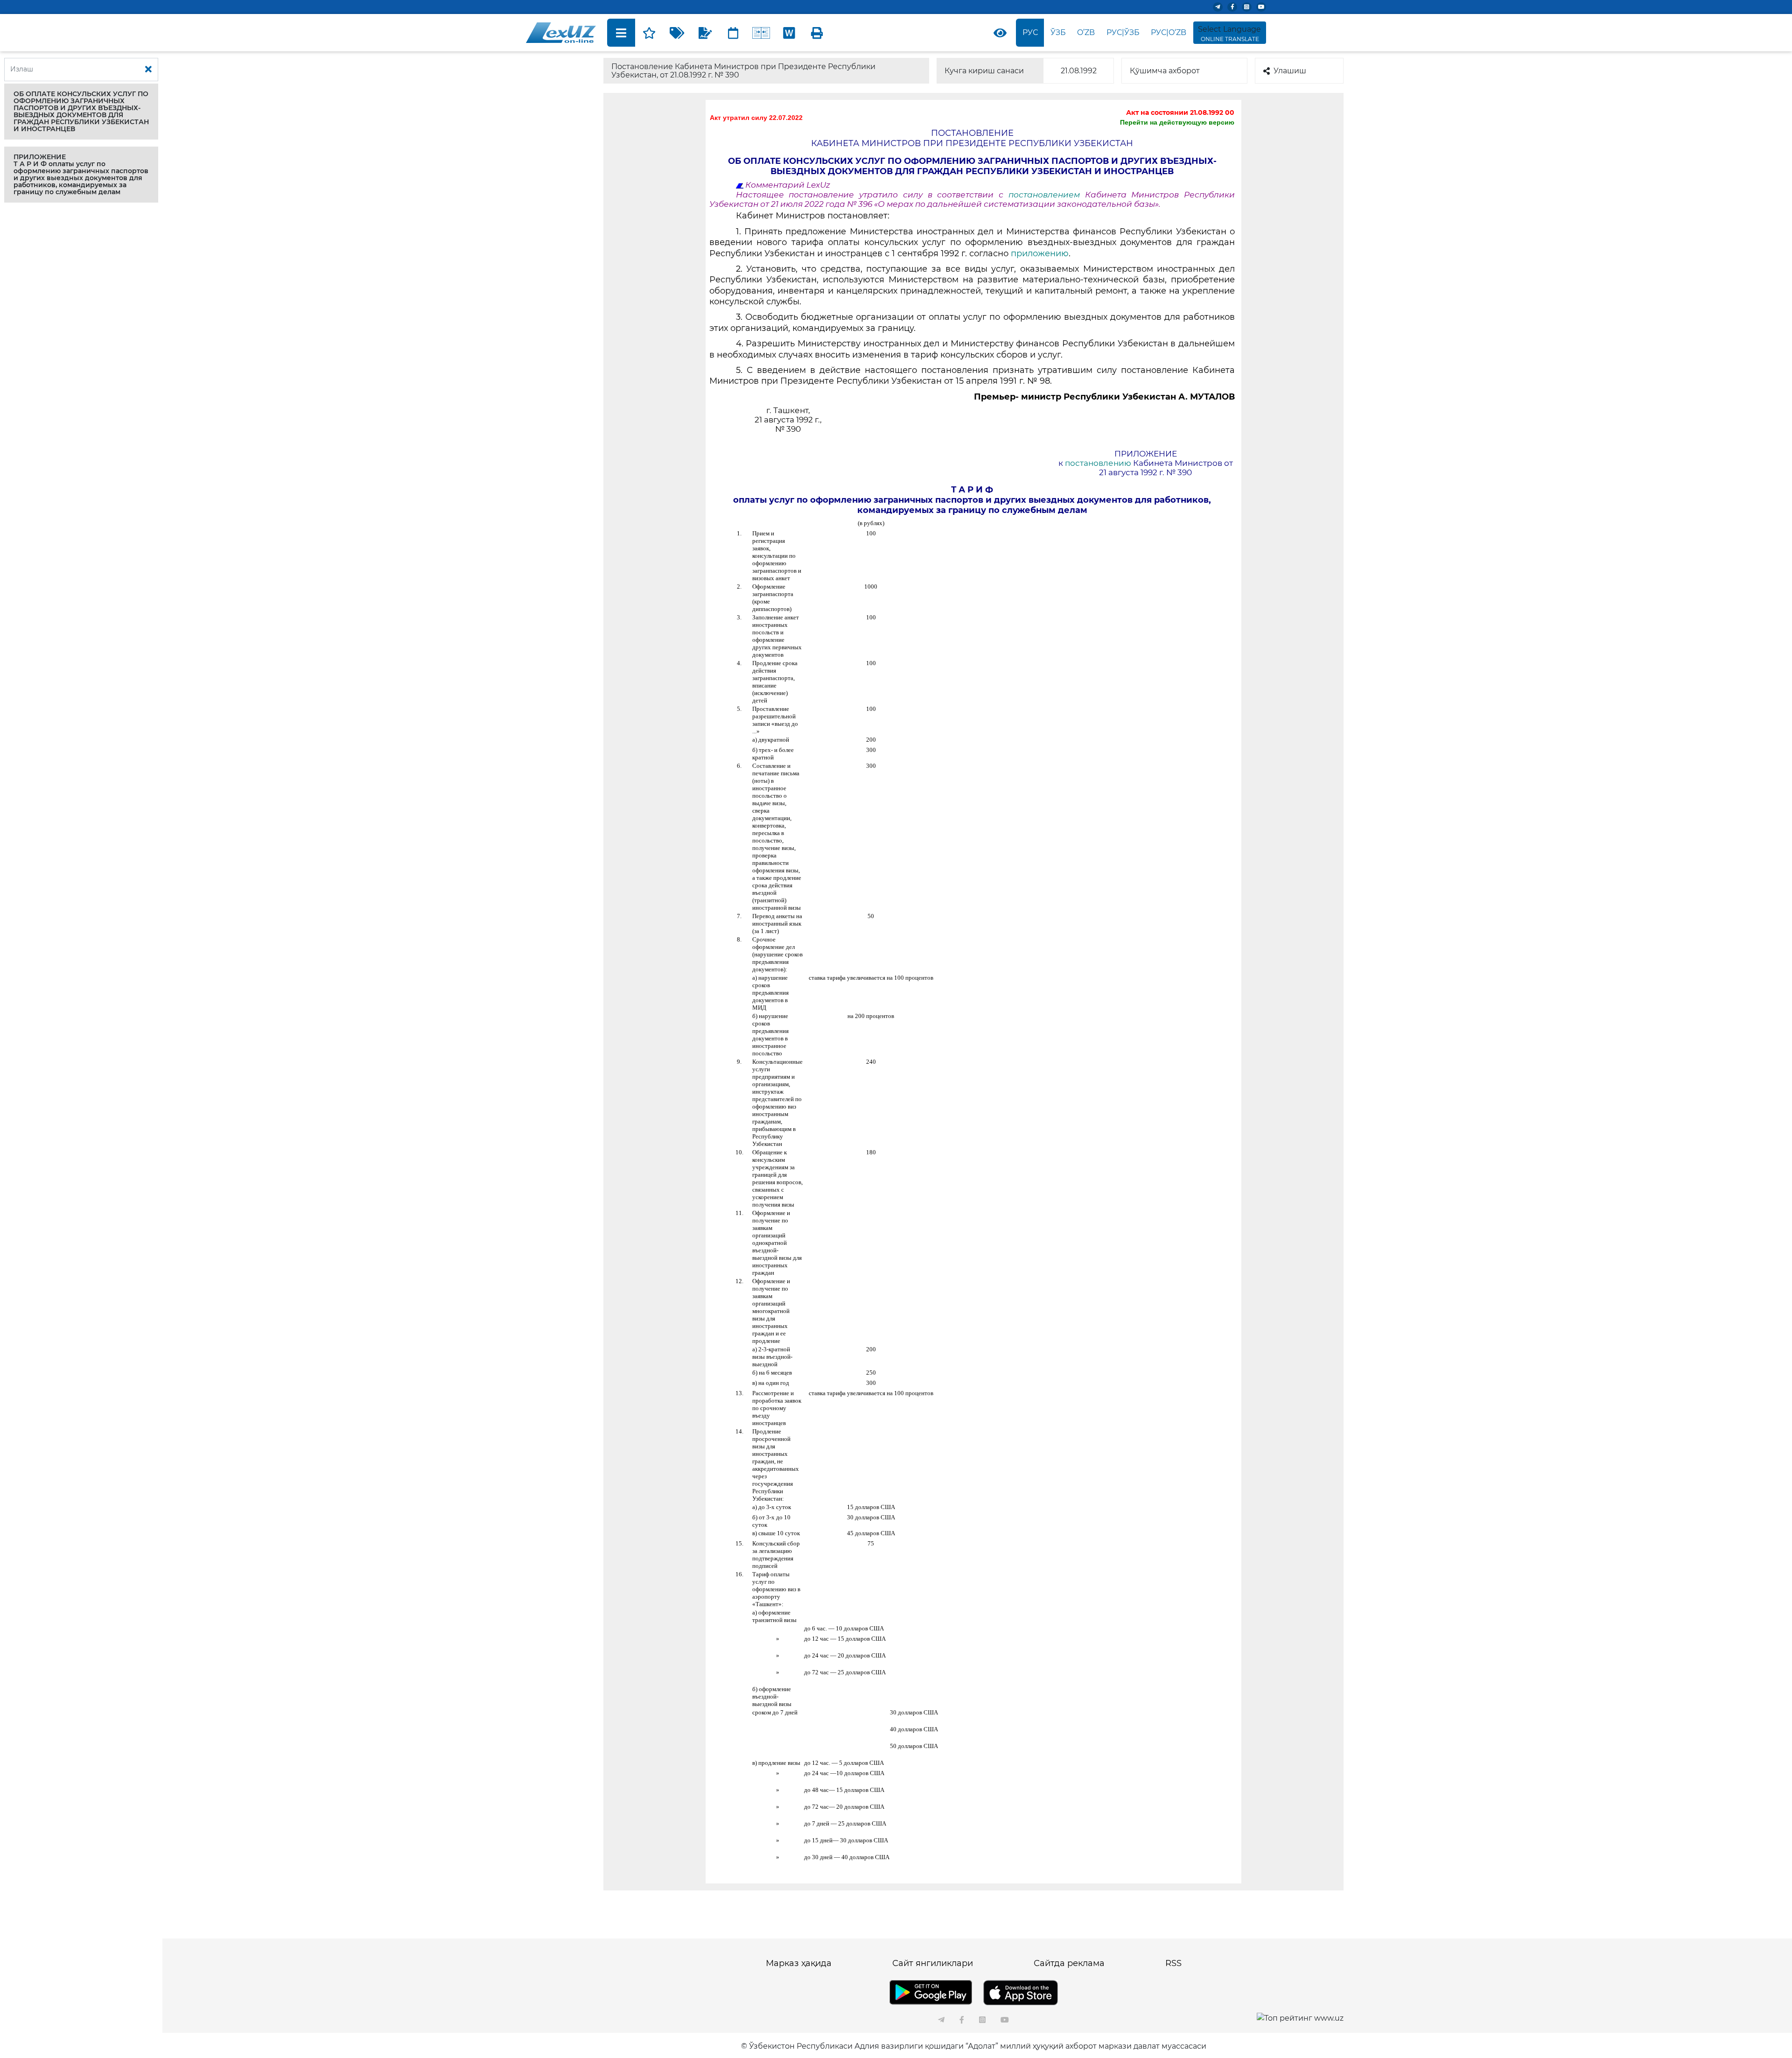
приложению (1040, 253)
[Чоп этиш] (817, 33)
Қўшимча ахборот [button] (1165, 71)
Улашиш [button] (1290, 71)
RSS (1173, 1963)
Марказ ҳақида (799, 1963)
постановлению (1099, 463)
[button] (81, 112)
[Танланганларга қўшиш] (649, 33)
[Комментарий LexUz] (705, 33)
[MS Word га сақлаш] (789, 33)
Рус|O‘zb (1169, 32)
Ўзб (1058, 32)
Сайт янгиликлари (933, 1963)
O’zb (1086, 32)
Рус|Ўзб (1123, 32)
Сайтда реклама (1069, 1963)
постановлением (1044, 195)
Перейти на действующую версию (1177, 122)
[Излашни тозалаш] (148, 70)
